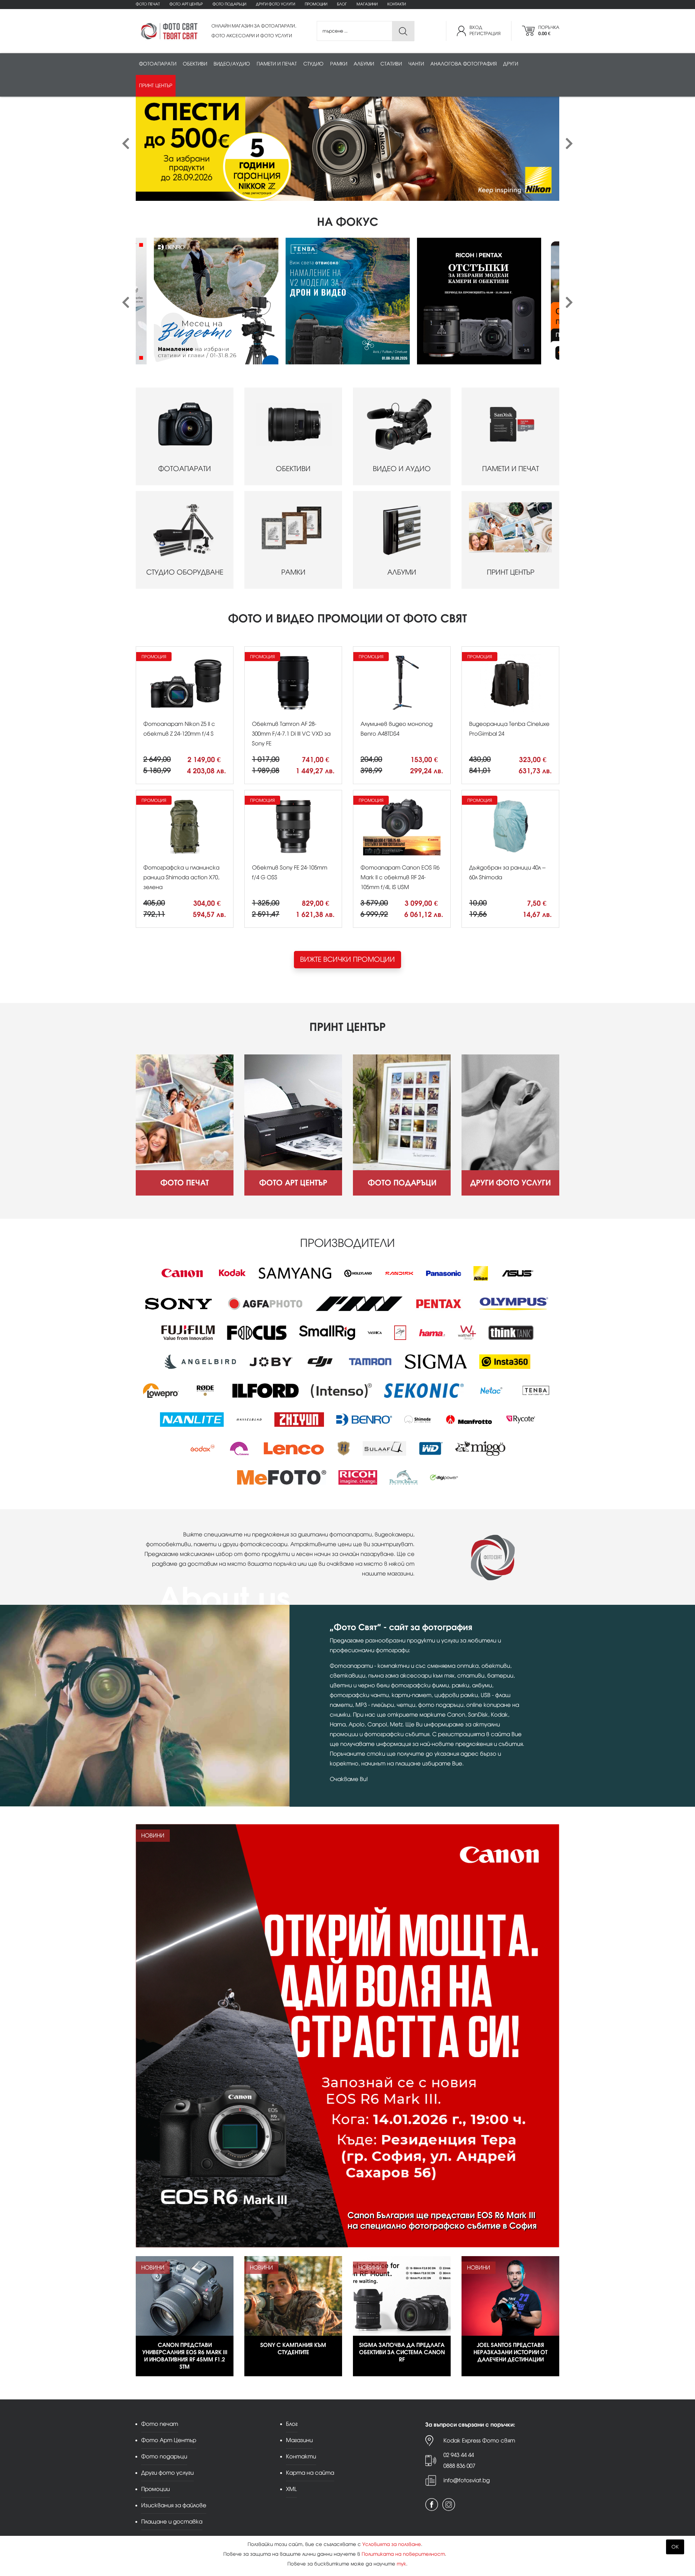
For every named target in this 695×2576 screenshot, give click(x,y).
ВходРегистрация (485, 31)
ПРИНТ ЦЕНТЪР (511, 572)
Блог (342, 4)
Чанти (416, 64)
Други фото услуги (275, 4)
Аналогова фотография (464, 64)
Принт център (156, 86)
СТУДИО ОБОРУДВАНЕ (185, 572)
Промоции (316, 4)
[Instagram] (449, 2505)
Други (511, 64)
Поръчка (549, 31)
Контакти (397, 4)
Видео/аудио (232, 64)
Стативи (391, 64)
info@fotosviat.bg (467, 2480)
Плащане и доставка (172, 2522)
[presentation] (126, 144)
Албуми (364, 64)
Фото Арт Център (186, 4)
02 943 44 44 (459, 2455)
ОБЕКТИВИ (293, 469)
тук (401, 2564)
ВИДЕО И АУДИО (402, 469)
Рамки (339, 64)
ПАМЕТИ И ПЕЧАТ (511, 469)
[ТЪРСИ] (403, 31)
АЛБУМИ (402, 572)
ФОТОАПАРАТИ (185, 469)
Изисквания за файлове (174, 2505)
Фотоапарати (158, 64)
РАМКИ (293, 572)
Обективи (195, 64)
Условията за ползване (392, 2544)
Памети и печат (277, 64)
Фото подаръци (229, 4)
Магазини (367, 4)
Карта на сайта (310, 2473)
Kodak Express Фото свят (479, 2440)
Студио (313, 64)
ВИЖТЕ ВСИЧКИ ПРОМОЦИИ (347, 959)
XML (291, 2489)
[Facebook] (432, 2505)
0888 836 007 (459, 2466)
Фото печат (148, 4)
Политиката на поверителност (403, 2554)
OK (675, 2547)
